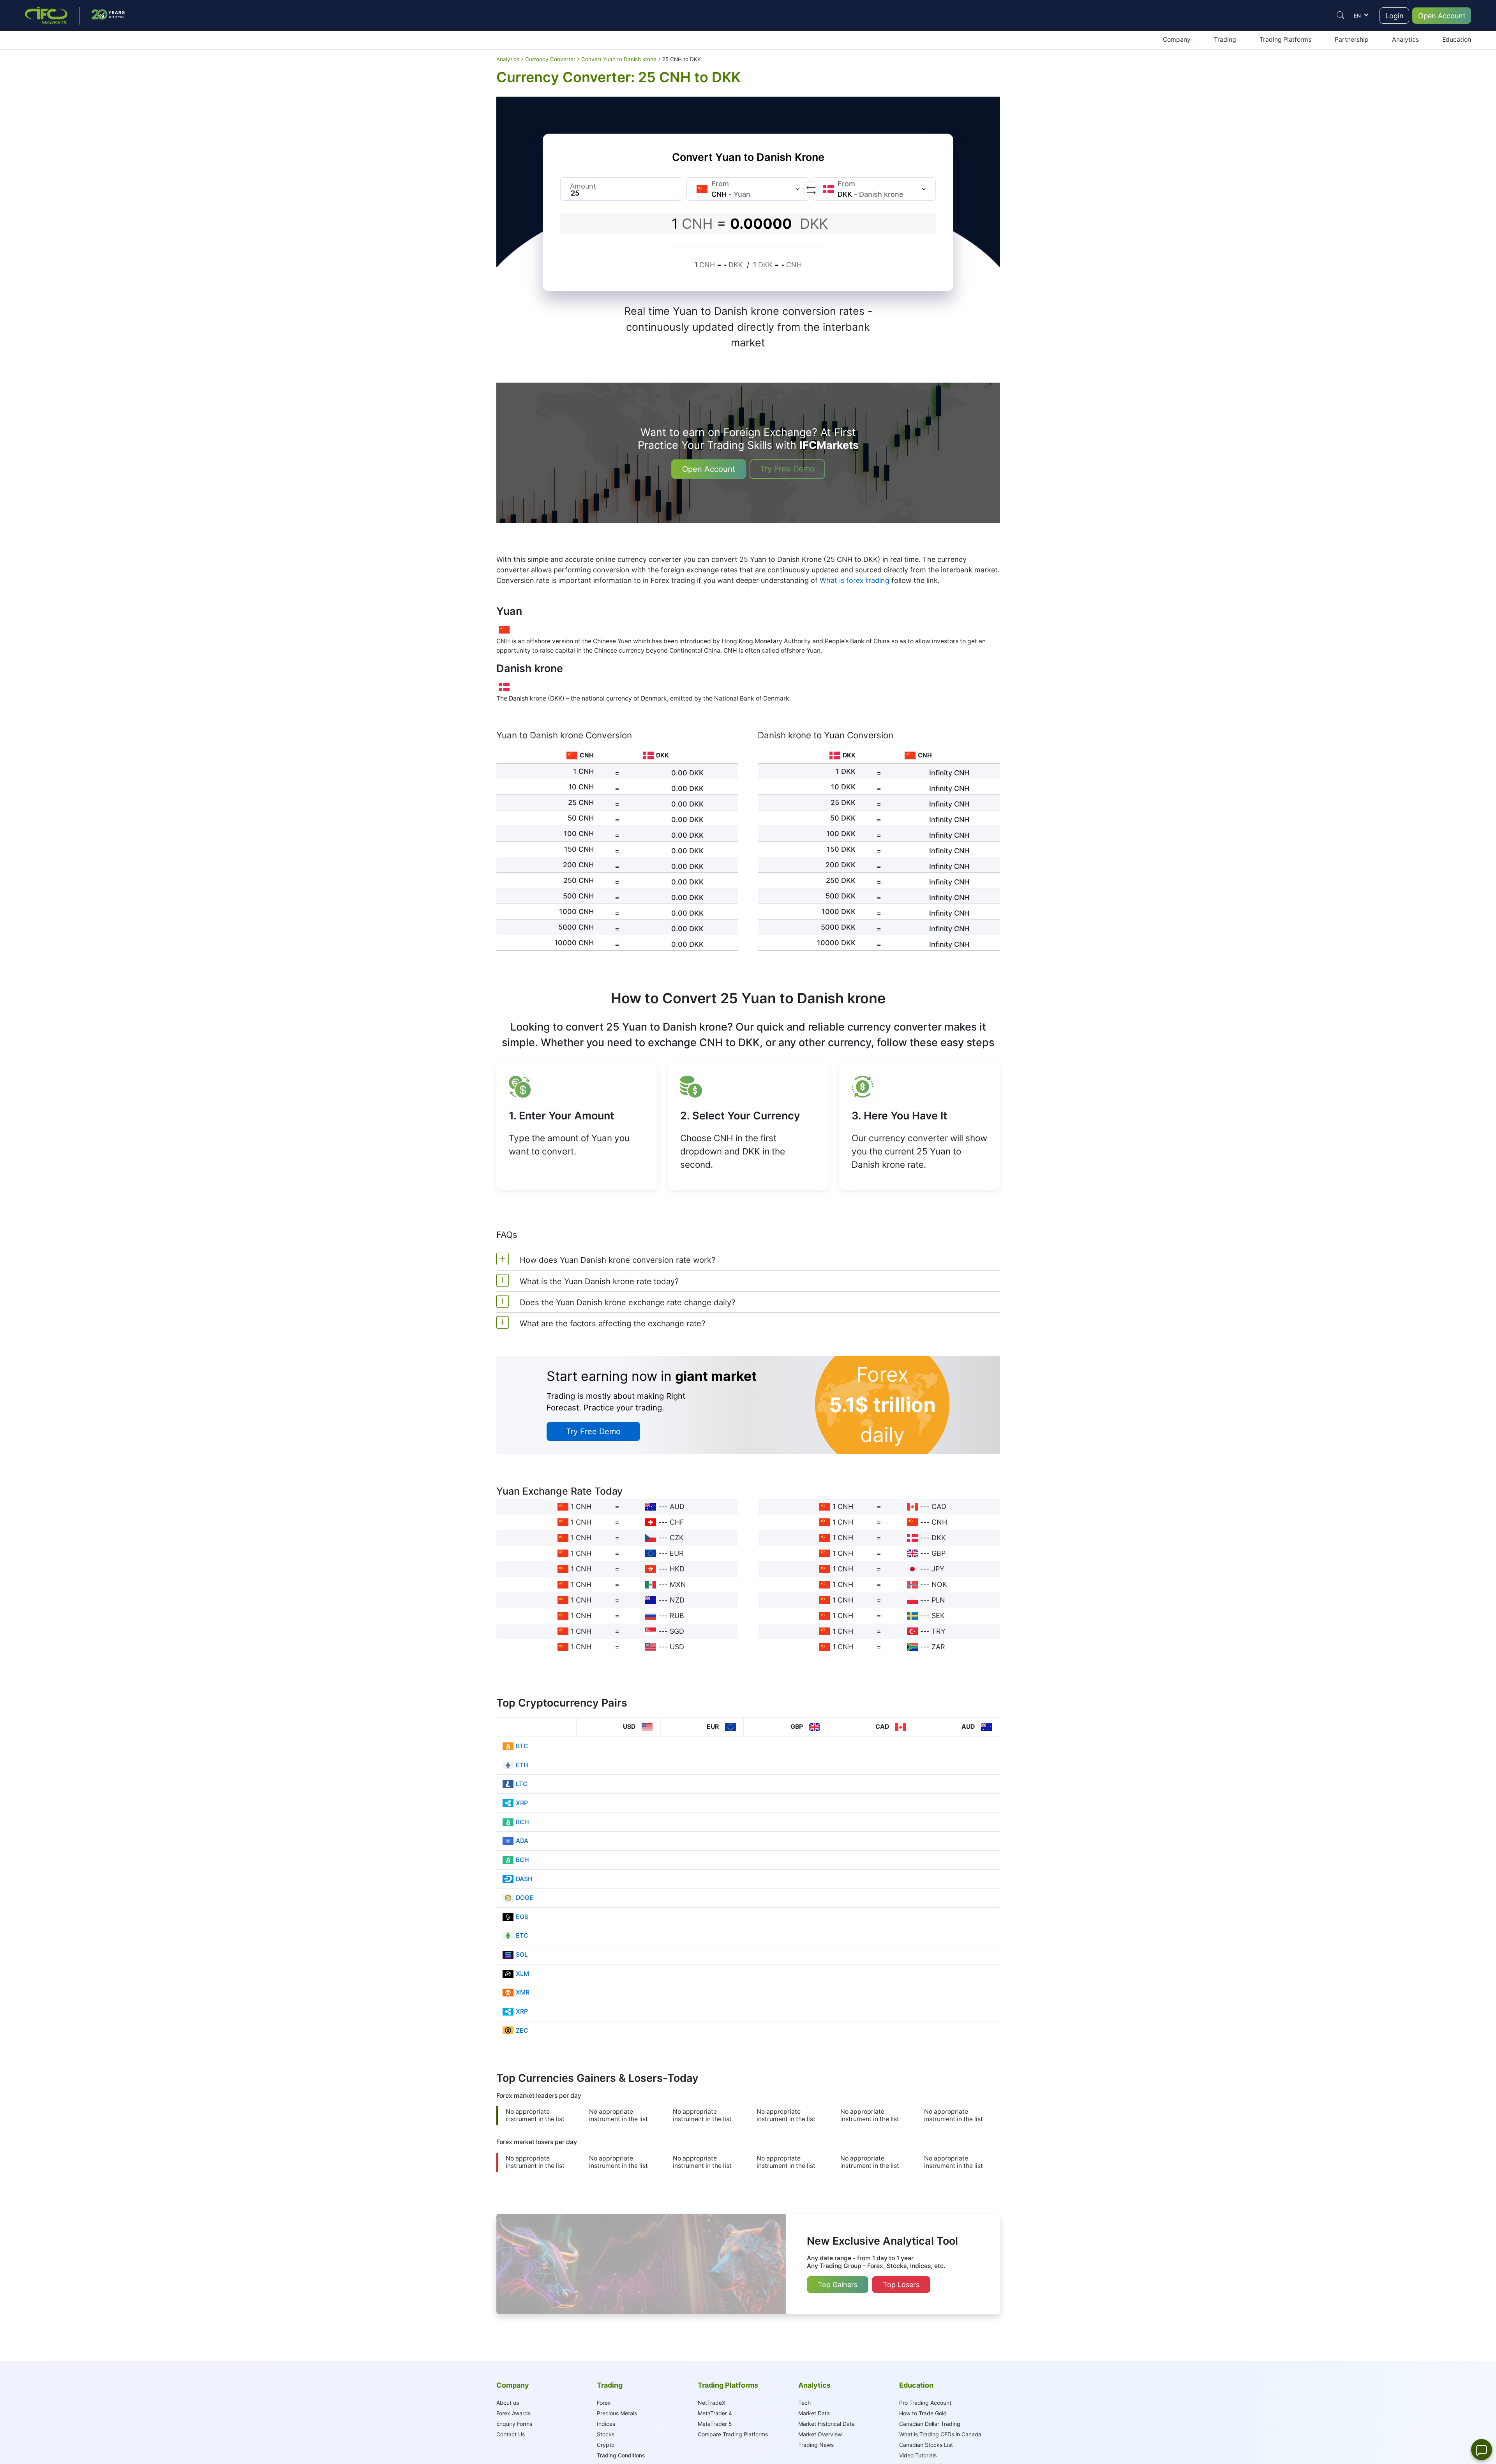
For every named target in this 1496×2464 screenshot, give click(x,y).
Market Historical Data (827, 2424)
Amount (583, 186)
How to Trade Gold (923, 2413)
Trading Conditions (621, 2455)
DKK (939, 1538)
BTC (522, 1746)
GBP (939, 1553)
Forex (604, 2403)
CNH (939, 1522)
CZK (677, 1538)
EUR (677, 1553)
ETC (522, 1935)
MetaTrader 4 (715, 2413)
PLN (938, 1600)
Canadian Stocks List (926, 2445)
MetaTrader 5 (715, 2424)
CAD (939, 1506)
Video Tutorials (918, 2455)
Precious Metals (617, 2413)
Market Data (814, 2413)
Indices (606, 2424)
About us (508, 2403)
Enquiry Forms (514, 2424)
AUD (677, 1506)
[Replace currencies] (811, 189)
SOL (522, 1955)
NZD (677, 1600)
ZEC (522, 2031)
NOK (939, 1584)
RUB (677, 1616)
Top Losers (901, 2285)
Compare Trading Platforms (733, 2434)
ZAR (938, 1647)
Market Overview (820, 2434)
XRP (522, 1803)
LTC (522, 1784)
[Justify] (1341, 15)
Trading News (816, 2445)
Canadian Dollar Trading (930, 2424)
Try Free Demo (787, 469)
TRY (939, 1631)
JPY (938, 1569)
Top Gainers (838, 2285)
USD (677, 1647)
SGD (677, 1631)
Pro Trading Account (925, 2403)
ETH (522, 1765)
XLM (522, 1974)
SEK (938, 1616)
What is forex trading (855, 580)
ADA (522, 1841)
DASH (524, 1879)
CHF (677, 1522)
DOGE (525, 1898)
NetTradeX (712, 2403)
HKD (677, 1569)
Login (1395, 16)
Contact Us (511, 2434)
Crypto (606, 2445)
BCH (522, 1822)
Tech (804, 2403)
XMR (523, 1992)
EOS (522, 1917)
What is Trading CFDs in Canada (940, 2434)
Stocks (606, 2434)
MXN (678, 1584)
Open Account (1442, 16)
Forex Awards (513, 2413)
